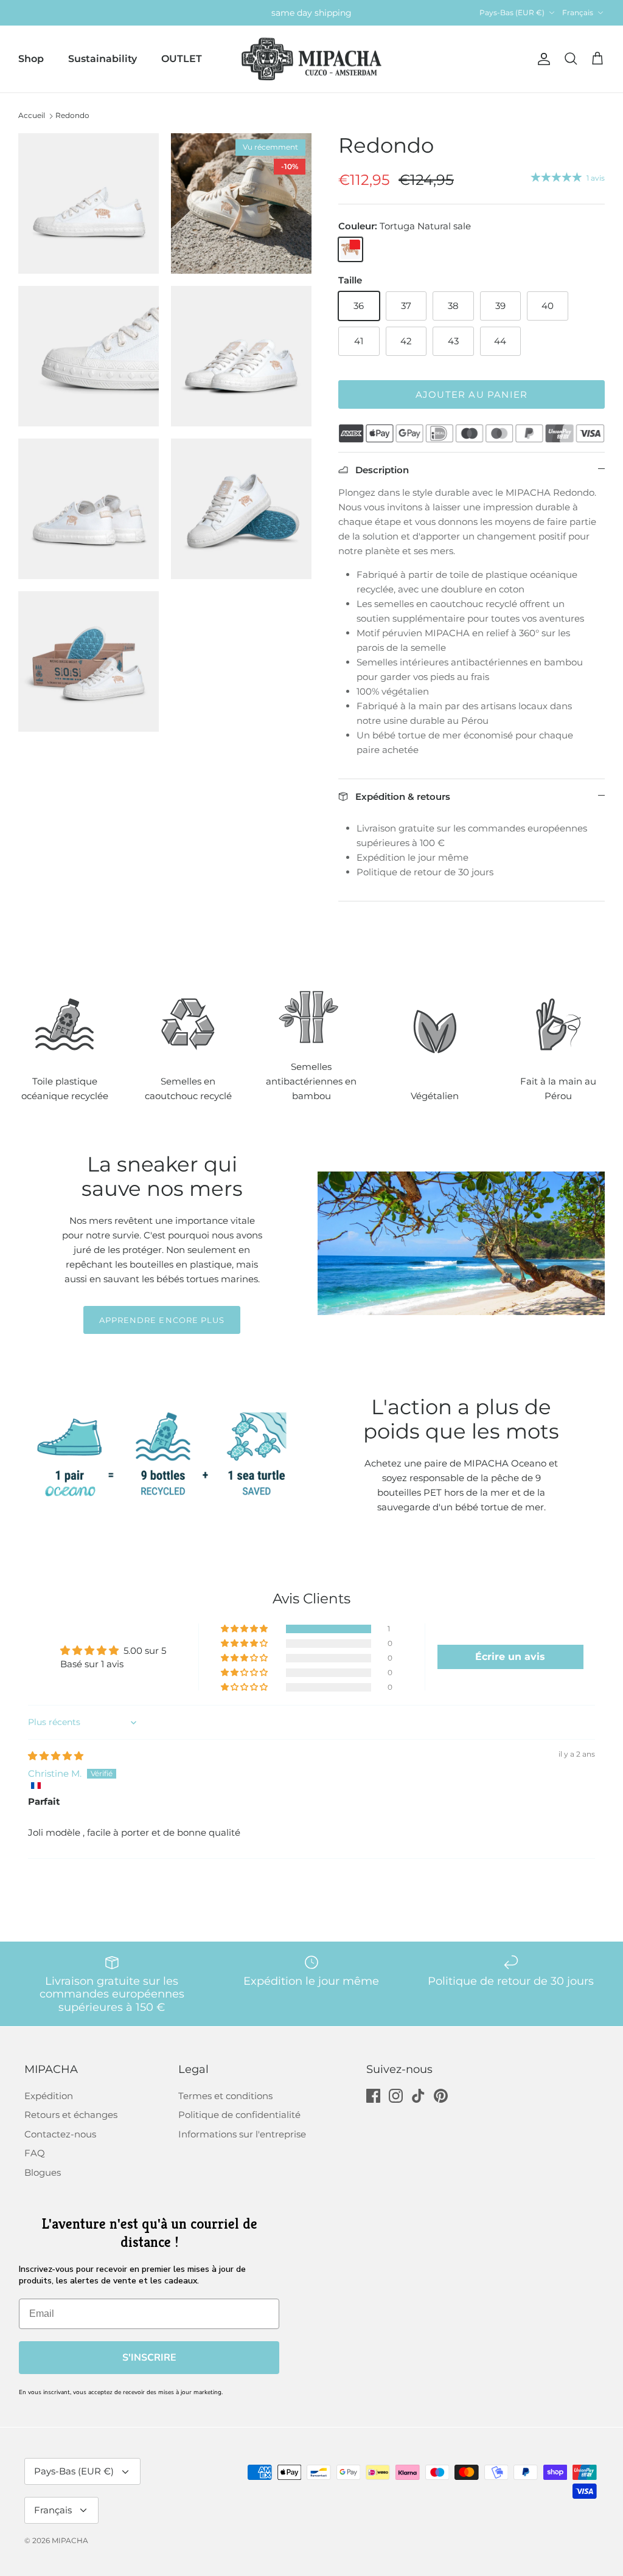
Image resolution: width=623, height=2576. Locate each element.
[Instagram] (396, 2096)
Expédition (49, 2096)
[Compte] (541, 59)
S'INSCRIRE (149, 2358)
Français (578, 12)
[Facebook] (373, 2096)
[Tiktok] (418, 2096)
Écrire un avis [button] (510, 1657)
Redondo (72, 115)
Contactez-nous (60, 2134)
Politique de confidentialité (239, 2115)
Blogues (43, 2172)
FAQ (35, 2153)
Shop (31, 59)
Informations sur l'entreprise (242, 2134)
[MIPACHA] (311, 59)
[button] (245, 1629)
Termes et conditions (225, 2096)
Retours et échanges (71, 2115)
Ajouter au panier (472, 394)
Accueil (32, 115)
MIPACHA (70, 2540)
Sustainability (103, 59)
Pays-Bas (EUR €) (512, 12)
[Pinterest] (441, 2096)
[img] (56, 1756)
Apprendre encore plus (162, 1320)
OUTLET (182, 59)
